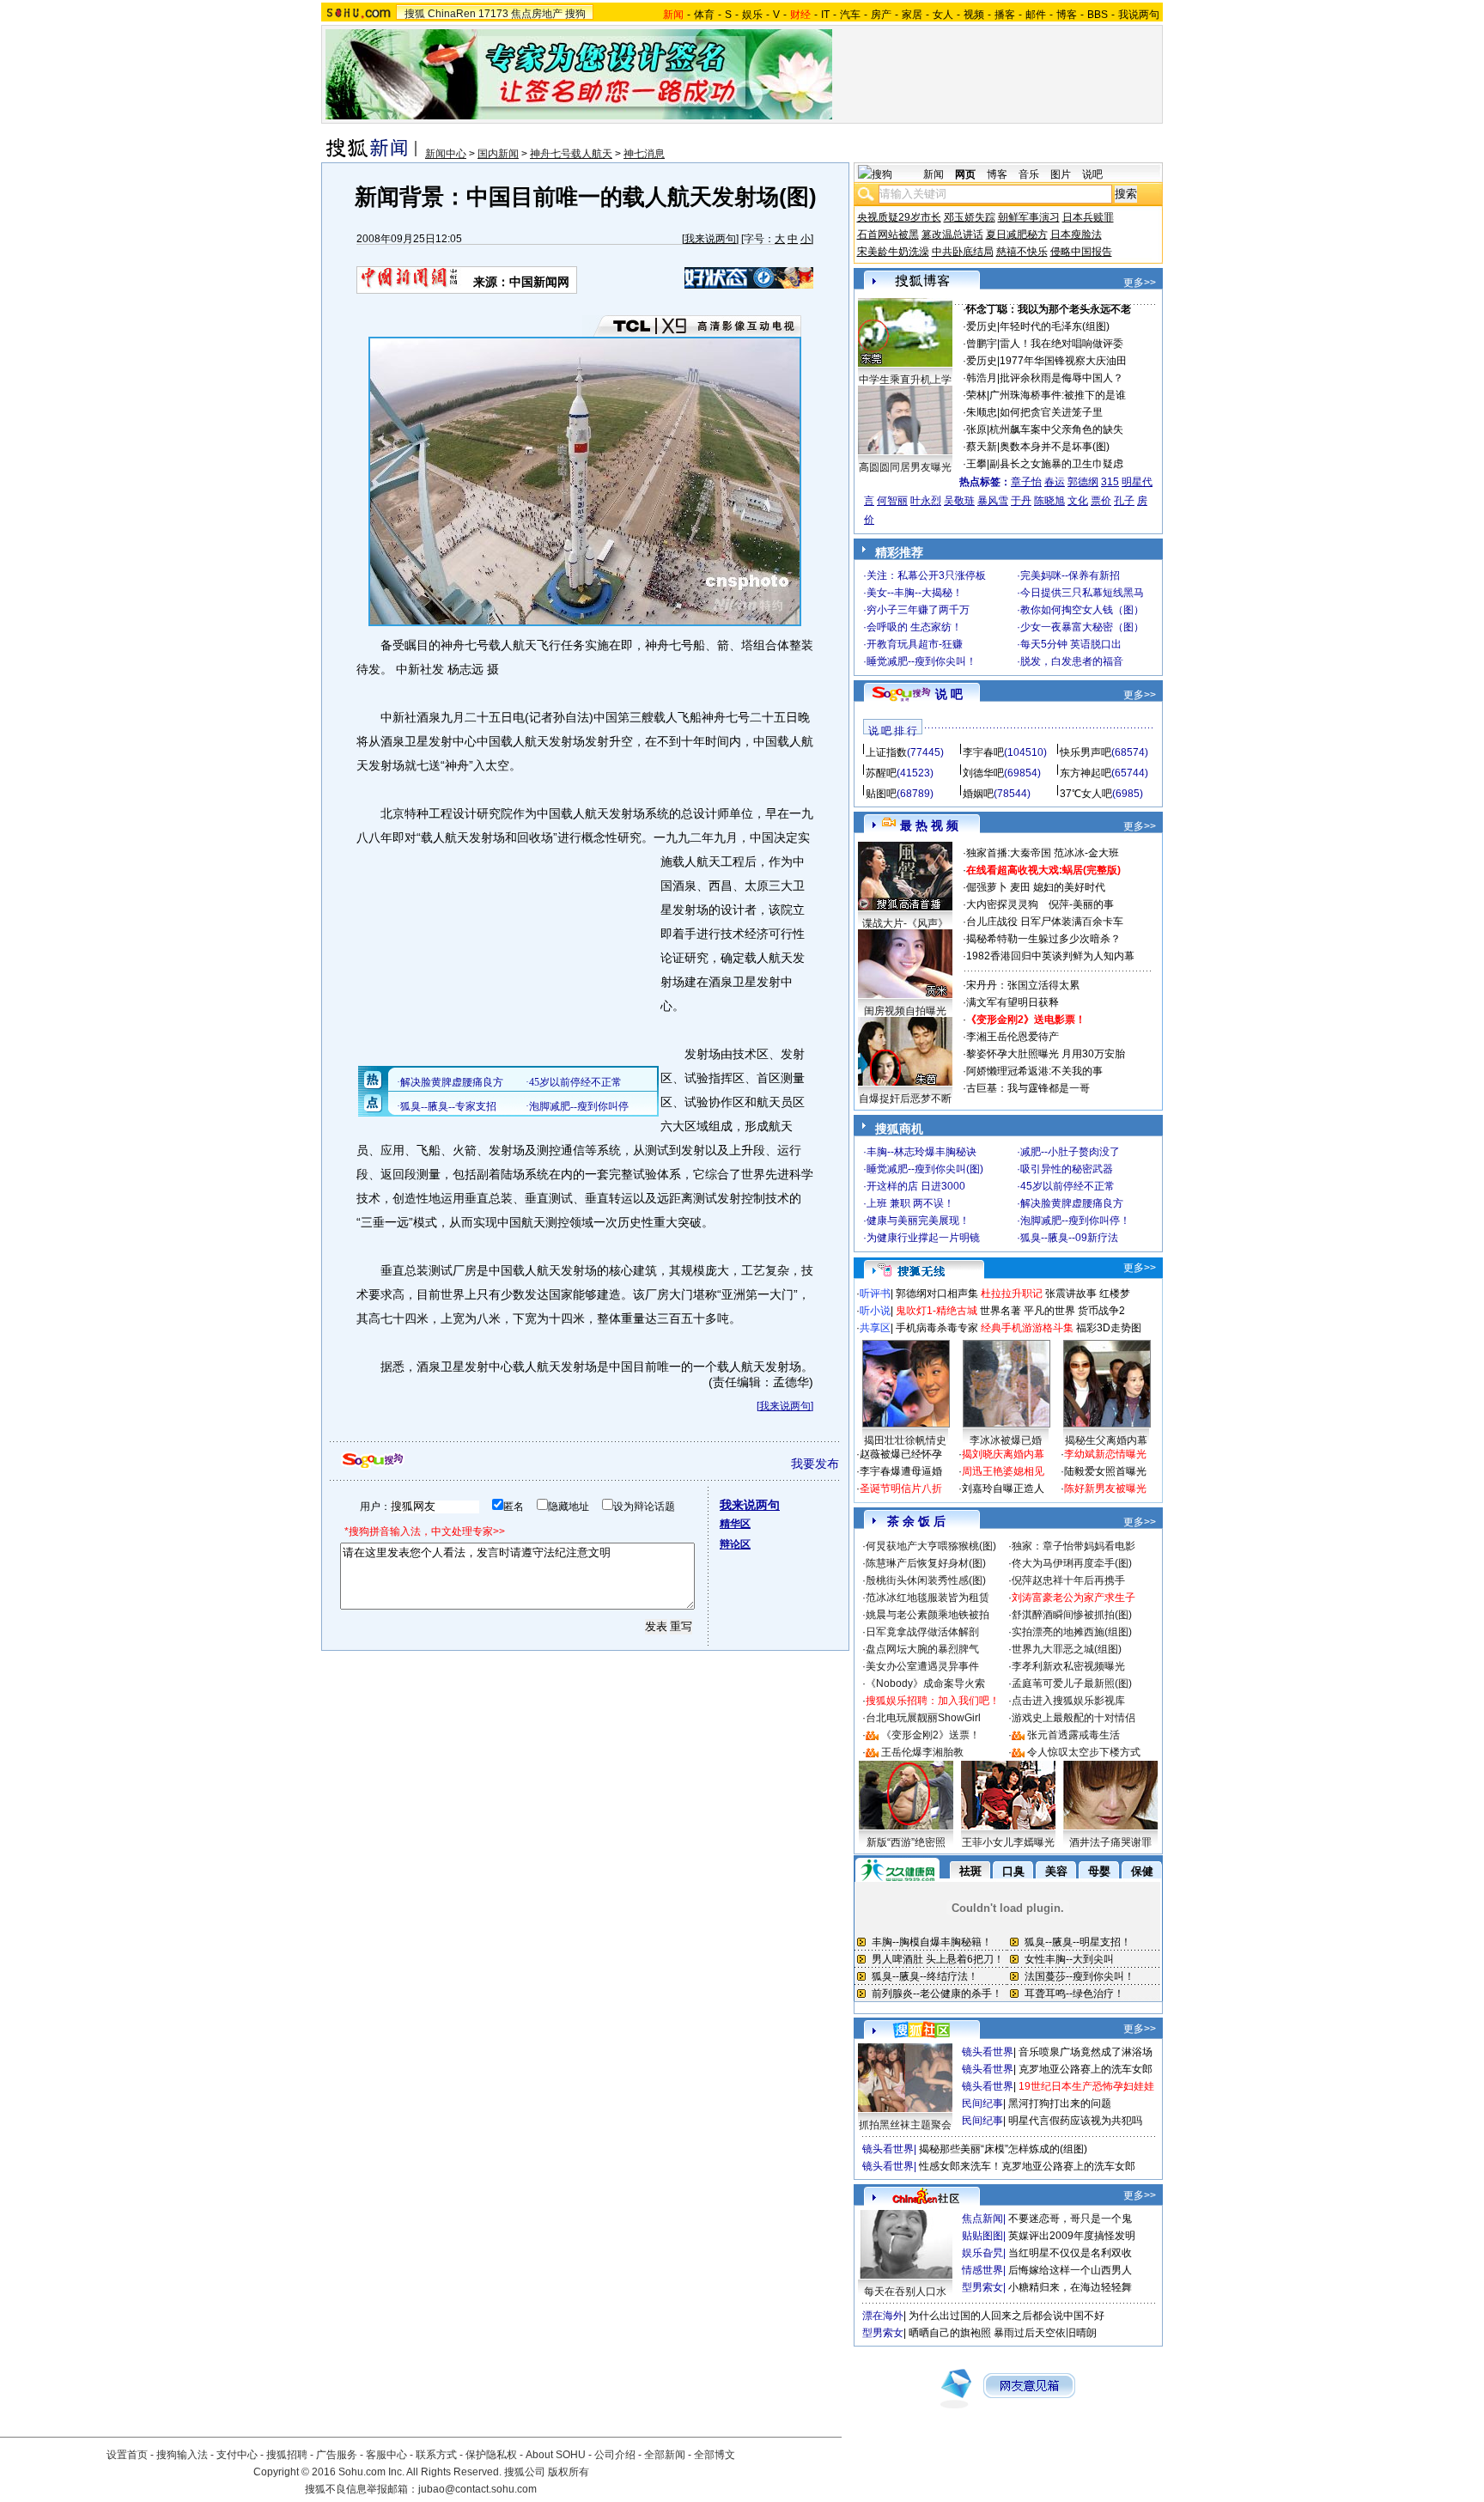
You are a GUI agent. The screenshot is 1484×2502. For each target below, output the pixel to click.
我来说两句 (710, 239)
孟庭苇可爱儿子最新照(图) (1072, 1683)
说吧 (1092, 174)
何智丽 (892, 501)
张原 (976, 429)
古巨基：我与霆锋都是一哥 (1028, 1088)
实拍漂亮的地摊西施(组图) (1072, 1632)
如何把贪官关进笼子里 (1051, 412)
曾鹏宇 (982, 344)
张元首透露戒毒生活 (1073, 1735)
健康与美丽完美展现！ (918, 1221)
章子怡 (1026, 482)
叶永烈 (926, 501)
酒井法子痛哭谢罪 (1110, 1842)
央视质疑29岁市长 (899, 217)
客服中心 (386, 2455)
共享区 (875, 1328)
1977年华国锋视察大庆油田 (1063, 361)
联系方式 (436, 2455)
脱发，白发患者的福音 (1072, 661)
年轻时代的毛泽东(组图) (1055, 326)
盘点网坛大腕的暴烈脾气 (922, 1649)
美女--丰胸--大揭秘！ (915, 593)
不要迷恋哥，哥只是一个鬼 (1070, 2219)
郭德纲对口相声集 (937, 1294)
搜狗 (575, 14)
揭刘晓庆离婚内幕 (1003, 1454)
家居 (912, 15)
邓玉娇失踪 (970, 217)
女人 (943, 15)
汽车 (850, 15)
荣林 (976, 395)
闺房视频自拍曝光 (905, 1011)
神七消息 (644, 154)
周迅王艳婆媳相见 (1003, 1471)
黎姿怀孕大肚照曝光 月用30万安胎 (1046, 1054)
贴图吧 (881, 794)
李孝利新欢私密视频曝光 (1068, 1666)
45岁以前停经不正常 (1067, 1186)
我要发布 (815, 1464)
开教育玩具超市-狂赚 (915, 644)
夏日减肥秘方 (1017, 234)
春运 (1055, 482)
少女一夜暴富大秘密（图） (1082, 627)
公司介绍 (615, 2455)
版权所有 (569, 2472)
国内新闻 (498, 154)
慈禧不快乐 (1022, 252)
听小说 (875, 1311)
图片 (1061, 174)
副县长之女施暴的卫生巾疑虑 (1056, 464)
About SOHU (556, 2455)
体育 (704, 15)
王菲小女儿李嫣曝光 (1008, 1842)
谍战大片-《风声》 (905, 923)
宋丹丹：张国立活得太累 (1023, 985)
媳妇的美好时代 (1069, 887)
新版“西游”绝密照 (906, 1842)
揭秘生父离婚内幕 (1106, 1440)
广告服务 (337, 2455)
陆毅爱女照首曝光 (1105, 1471)
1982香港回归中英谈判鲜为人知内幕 (1050, 956)
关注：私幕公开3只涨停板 (926, 575)
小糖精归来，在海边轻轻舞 (1070, 2287)
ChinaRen (452, 14)
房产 (881, 15)
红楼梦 (1115, 1294)
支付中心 (237, 2455)
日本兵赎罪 (1088, 217)
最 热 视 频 (929, 825)
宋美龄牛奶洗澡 (893, 252)
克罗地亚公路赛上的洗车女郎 (1086, 2069)
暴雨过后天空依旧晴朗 (1045, 2333)
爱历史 (982, 326)
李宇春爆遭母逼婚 (901, 1471)
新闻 (934, 174)
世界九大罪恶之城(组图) (1067, 1649)
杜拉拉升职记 (1012, 1294)
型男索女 (982, 2287)
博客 (1067, 15)
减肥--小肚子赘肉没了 (1070, 1152)
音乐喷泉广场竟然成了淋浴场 (1086, 2052)
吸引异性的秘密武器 (1067, 1169)
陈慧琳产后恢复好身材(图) (926, 1563)
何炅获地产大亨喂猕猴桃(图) (931, 1546)
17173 (493, 14)
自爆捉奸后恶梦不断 (905, 1099)
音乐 (1029, 174)
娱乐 (752, 15)
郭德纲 (1083, 482)
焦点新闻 (982, 2219)
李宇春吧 (983, 752)
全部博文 (715, 2455)
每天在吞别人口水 (905, 2292)
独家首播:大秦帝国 (1009, 853)
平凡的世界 (1049, 1311)
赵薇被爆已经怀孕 (901, 1454)
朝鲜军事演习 (1029, 217)
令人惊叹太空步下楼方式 (1084, 1752)
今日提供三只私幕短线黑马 (1082, 593)
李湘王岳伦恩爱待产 (1013, 1037)
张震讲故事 (1071, 1294)
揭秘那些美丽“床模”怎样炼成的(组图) (1003, 2149)
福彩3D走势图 (1109, 1328)
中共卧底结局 (963, 252)
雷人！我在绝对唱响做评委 (1061, 344)
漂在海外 (883, 2316)
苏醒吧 (881, 773)
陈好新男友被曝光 (1105, 1488)
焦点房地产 (537, 14)
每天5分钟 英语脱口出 (1071, 644)
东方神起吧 (1086, 773)
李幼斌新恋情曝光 (1105, 1454)
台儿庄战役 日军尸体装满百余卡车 (1045, 922)
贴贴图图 (982, 2236)
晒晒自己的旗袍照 (950, 2333)
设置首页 (127, 2455)
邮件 (1036, 15)
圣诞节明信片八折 (901, 1488)
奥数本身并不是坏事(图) (1055, 447)
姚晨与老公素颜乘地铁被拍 (927, 1615)
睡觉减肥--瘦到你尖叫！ (921, 661)
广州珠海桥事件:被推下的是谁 (1058, 395)
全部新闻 (665, 2455)
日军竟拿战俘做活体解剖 (922, 1632)
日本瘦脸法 (1076, 234)
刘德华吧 (983, 773)
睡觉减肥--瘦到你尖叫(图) (925, 1169)
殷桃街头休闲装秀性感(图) (926, 1580)
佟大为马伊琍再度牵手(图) (1072, 1563)
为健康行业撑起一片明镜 (923, 1238)
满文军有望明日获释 (1013, 1002)
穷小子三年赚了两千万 (918, 610)
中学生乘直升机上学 (905, 380)
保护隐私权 (491, 2455)
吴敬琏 (959, 501)
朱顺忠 (982, 412)
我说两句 (1139, 15)
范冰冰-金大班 (1086, 853)
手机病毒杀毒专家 (937, 1328)
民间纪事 (982, 2103)
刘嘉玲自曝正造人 (1003, 1488)
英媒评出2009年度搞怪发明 (1072, 2236)
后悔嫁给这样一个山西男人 (1070, 2270)
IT (825, 15)
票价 (1101, 501)
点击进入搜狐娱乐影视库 (1068, 1701)
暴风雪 (993, 501)
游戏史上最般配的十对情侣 (1073, 1718)
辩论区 (735, 1544)
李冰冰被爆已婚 (1006, 1440)
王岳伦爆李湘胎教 (922, 1752)
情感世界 (982, 2270)
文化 (1078, 501)
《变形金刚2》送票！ (931, 1735)
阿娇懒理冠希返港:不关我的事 (1034, 1071)
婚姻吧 (978, 794)
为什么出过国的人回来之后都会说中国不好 (1007, 2316)
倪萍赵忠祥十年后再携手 (1068, 1580)
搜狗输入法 (182, 2455)
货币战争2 (1101, 1311)
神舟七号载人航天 (571, 154)
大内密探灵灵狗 (1002, 904)
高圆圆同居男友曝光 (905, 467)
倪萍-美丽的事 (1081, 904)
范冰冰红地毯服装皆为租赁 (927, 1598)
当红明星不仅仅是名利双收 (1070, 2253)
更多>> (1140, 283)
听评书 (875, 1294)
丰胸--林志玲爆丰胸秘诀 (921, 1152)
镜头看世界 (988, 2052)
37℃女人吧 (1086, 794)
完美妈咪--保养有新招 (1070, 575)
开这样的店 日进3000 (916, 1186)
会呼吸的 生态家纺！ (914, 627)
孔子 (1124, 501)
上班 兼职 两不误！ (910, 1203)
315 (1110, 482)
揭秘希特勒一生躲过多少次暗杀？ (1043, 939)
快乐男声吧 (1086, 752)
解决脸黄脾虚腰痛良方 (1072, 1203)
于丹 (1021, 501)
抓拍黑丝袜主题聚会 (905, 2125)
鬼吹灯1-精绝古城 (937, 1311)
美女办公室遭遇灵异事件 (922, 1666)
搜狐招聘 (287, 2455)
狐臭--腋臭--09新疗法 (1069, 1238)
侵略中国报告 (1081, 252)
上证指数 (886, 752)
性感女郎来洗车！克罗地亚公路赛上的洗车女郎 (1027, 2166)
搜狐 (415, 14)
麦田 (1020, 887)
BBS (1098, 15)
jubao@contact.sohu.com (477, 2489)
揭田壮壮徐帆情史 (905, 1440)
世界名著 (1000, 1311)
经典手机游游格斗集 (1027, 1328)
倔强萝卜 (987, 887)
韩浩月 (982, 378)
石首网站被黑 (888, 234)
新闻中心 (446, 154)
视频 (974, 15)
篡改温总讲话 (952, 234)
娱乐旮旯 (982, 2253)
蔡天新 (982, 447)
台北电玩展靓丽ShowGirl (923, 1718)
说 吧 (949, 694)
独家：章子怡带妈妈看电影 (1073, 1546)
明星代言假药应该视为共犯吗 (1075, 2121)
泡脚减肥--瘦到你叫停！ (1075, 1221)
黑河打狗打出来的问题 (1060, 2103)
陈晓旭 (1049, 501)
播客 (1005, 15)
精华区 (735, 1524)
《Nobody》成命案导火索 (925, 1683)
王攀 (976, 464)
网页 (965, 174)
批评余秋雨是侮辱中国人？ (1061, 378)
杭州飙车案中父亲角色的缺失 (1056, 429)
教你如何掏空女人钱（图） (1082, 610)
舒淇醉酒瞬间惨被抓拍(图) (1072, 1615)
